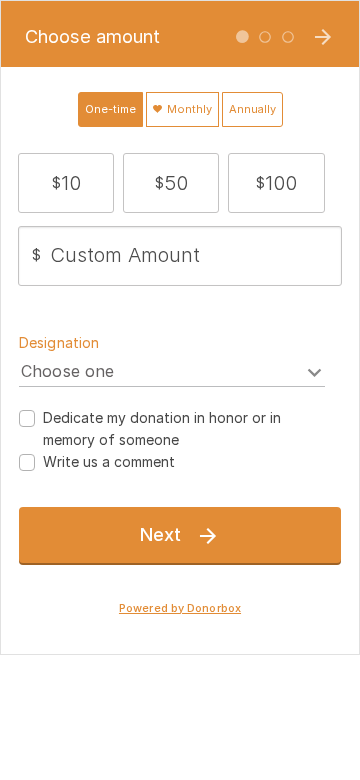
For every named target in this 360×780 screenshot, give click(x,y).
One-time (110, 109)
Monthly (188, 109)
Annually (252, 109)
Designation (59, 342)
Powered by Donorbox (180, 608)
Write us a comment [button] (109, 461)
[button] (66, 183)
